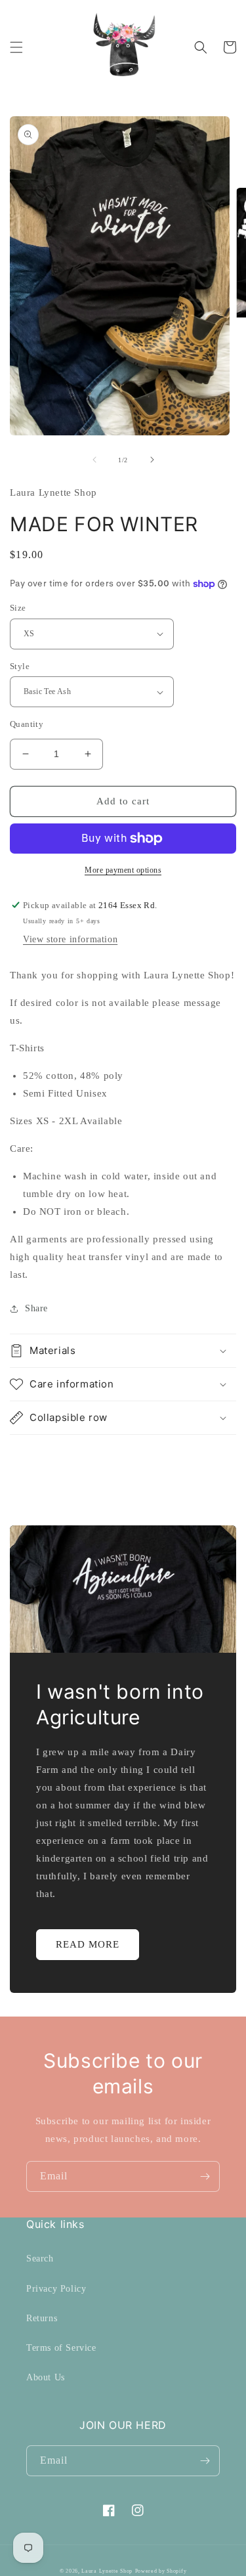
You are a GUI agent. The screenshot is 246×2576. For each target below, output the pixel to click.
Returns (42, 2318)
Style (20, 666)
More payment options (123, 870)
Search (40, 2259)
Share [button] (36, 1308)
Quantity (27, 724)
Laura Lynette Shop (107, 2571)
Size (18, 608)
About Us (46, 2377)
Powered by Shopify (161, 2571)
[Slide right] (152, 460)
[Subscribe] (205, 2176)
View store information (70, 939)
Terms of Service (61, 2348)
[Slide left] (94, 460)
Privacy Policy (56, 2289)
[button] (16, 47)
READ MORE (88, 1944)
